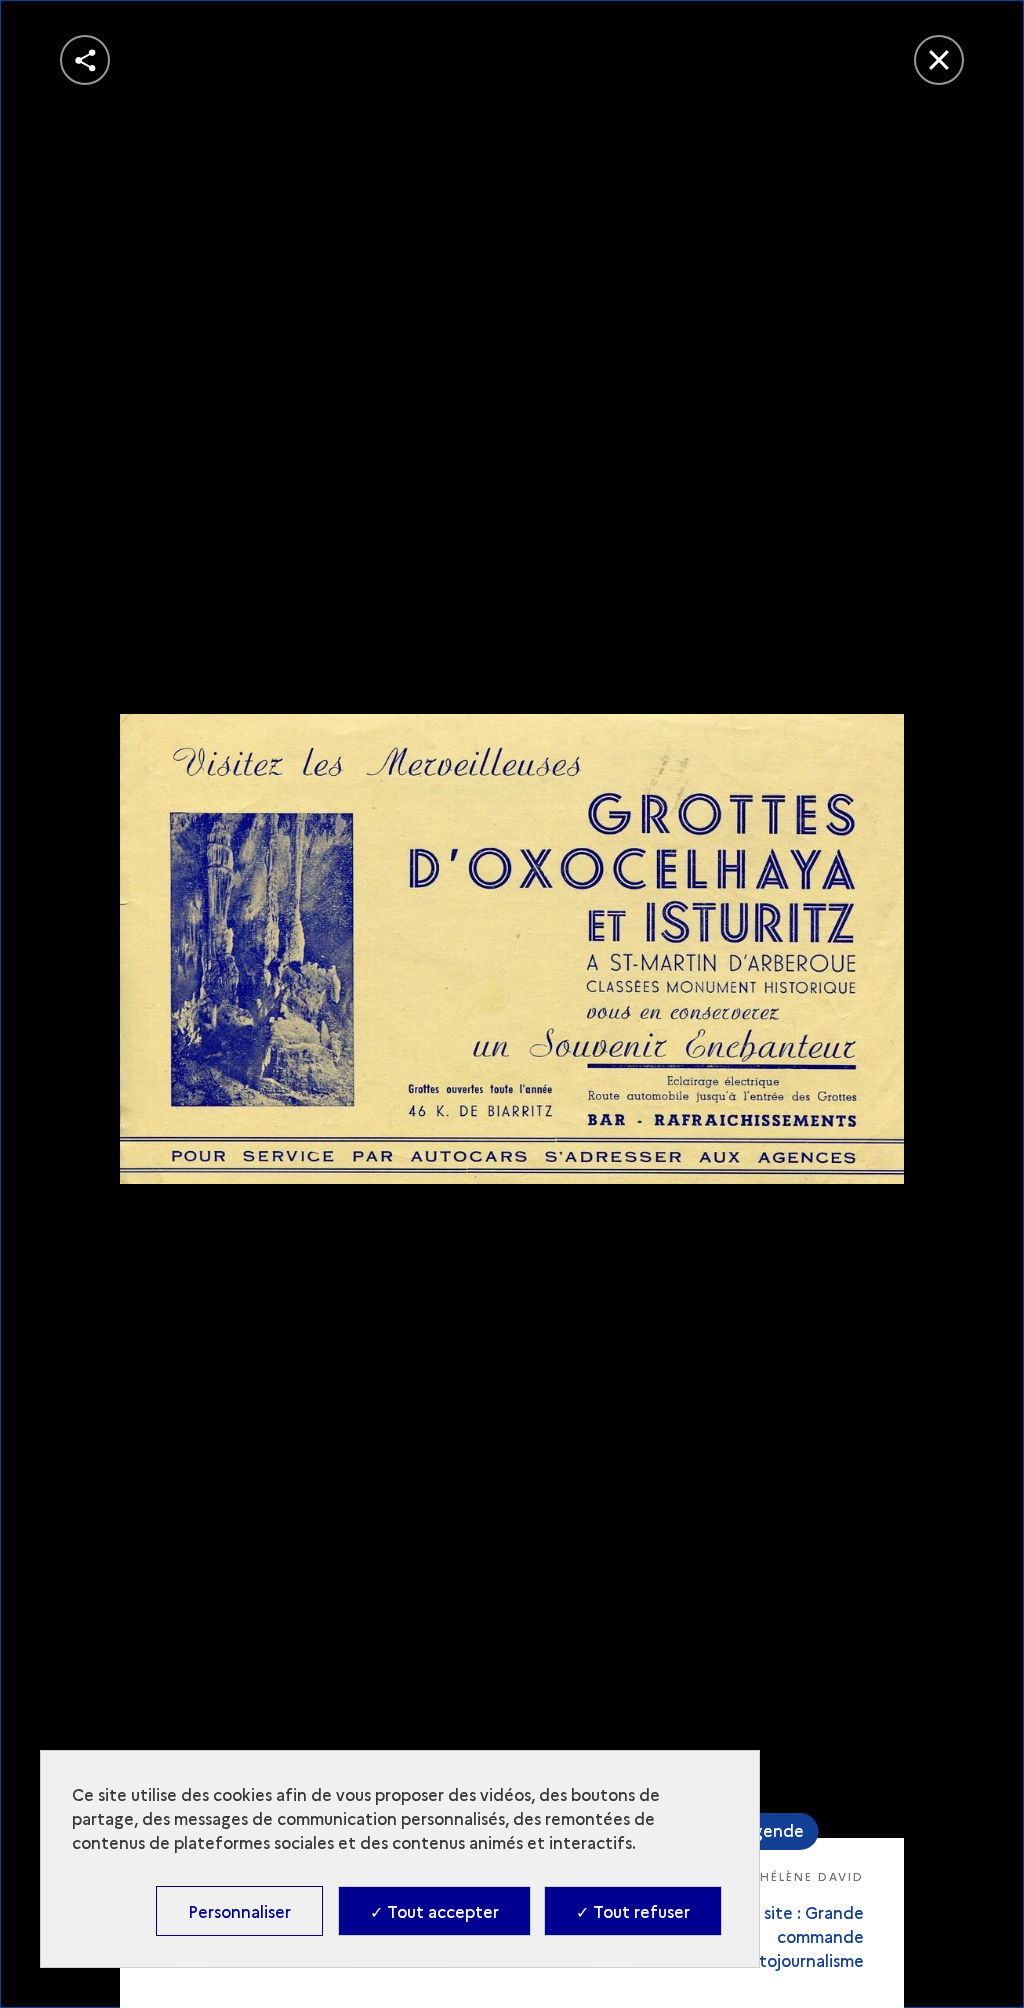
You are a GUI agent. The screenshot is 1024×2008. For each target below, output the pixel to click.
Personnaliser (239, 1911)
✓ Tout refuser (633, 1911)
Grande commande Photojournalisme (796, 1936)
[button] (85, 60)
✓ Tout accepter (434, 1911)
